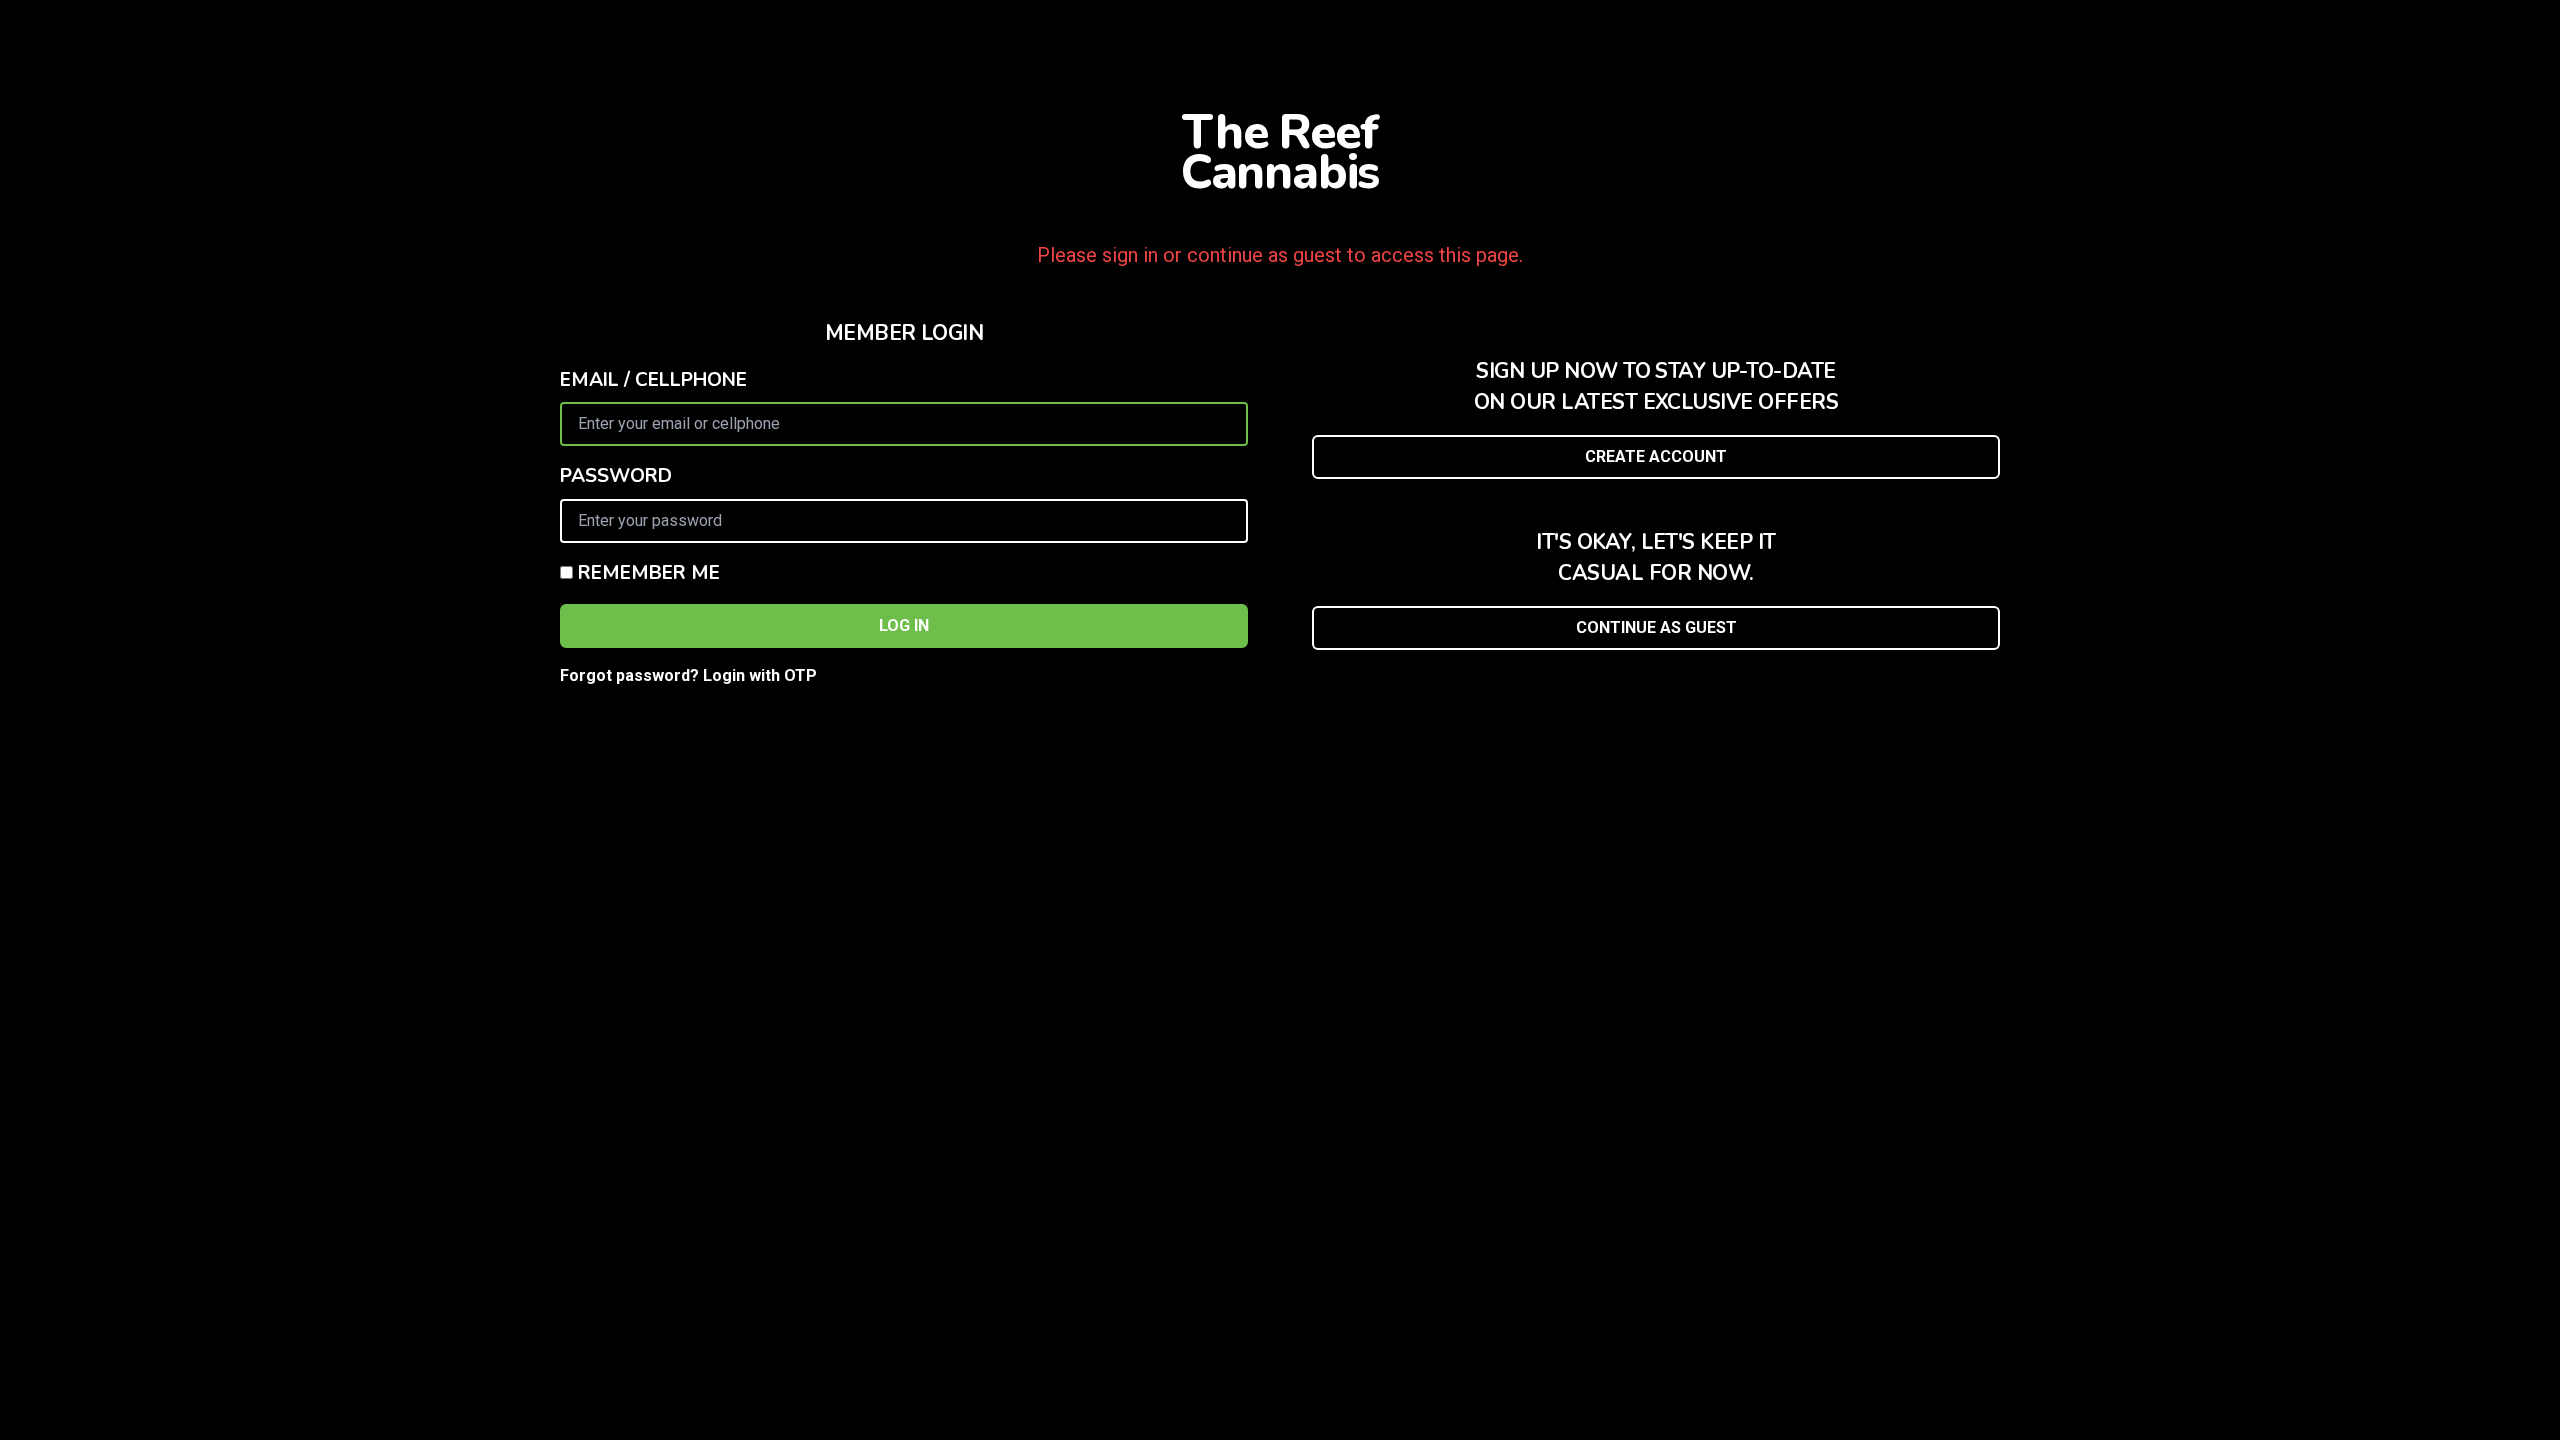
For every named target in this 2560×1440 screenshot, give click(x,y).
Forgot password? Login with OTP (688, 675)
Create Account (1656, 456)
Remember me (646, 573)
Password (616, 476)
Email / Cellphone (653, 380)
